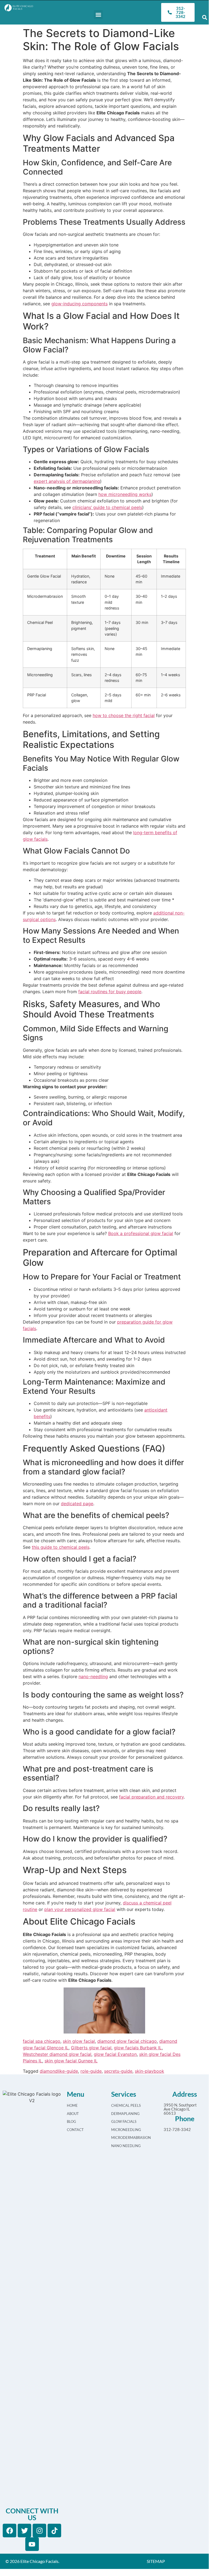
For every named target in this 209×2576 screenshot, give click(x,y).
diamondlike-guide (59, 2071)
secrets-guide (118, 2071)
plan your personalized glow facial (80, 1909)
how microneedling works (125, 494)
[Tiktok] (54, 2531)
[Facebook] (10, 2531)
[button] (98, 15)
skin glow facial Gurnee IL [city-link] (71, 2061)
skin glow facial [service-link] (79, 2041)
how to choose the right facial (124, 715)
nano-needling (93, 1676)
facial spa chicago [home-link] (42, 2041)
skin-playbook (149, 2071)
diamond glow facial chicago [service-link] (127, 2041)
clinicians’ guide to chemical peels (107, 507)
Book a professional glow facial (141, 1233)
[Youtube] (32, 2544)
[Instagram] (39, 2531)
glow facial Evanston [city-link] (115, 2054)
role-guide (91, 2071)
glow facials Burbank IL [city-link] (138, 2048)
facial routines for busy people (110, 992)
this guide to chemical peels (61, 1547)
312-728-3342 (177, 2129)
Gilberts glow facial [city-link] (91, 2048)
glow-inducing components (79, 304)
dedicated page (77, 1504)
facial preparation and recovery (151, 1797)
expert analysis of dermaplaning (67, 481)
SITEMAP (156, 2561)
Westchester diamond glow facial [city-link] (57, 2054)
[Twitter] (24, 2531)
